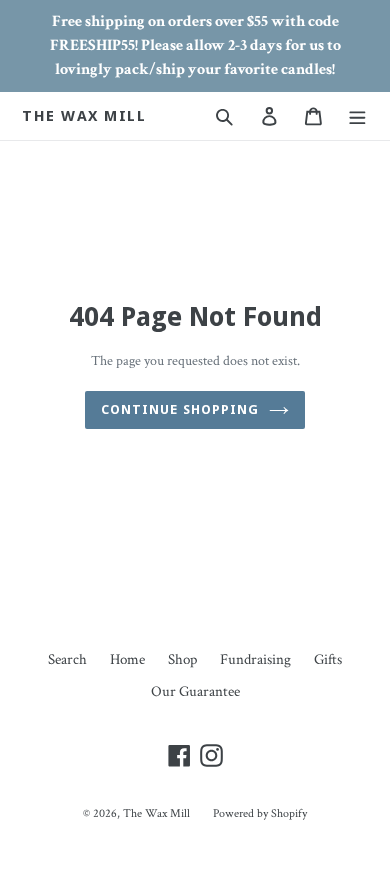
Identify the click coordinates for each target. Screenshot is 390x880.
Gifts (328, 659)
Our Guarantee (195, 691)
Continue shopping (180, 409)
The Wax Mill (84, 116)
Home (127, 659)
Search (67, 659)
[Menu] (357, 116)
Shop (182, 659)
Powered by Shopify (260, 813)
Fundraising (255, 659)
